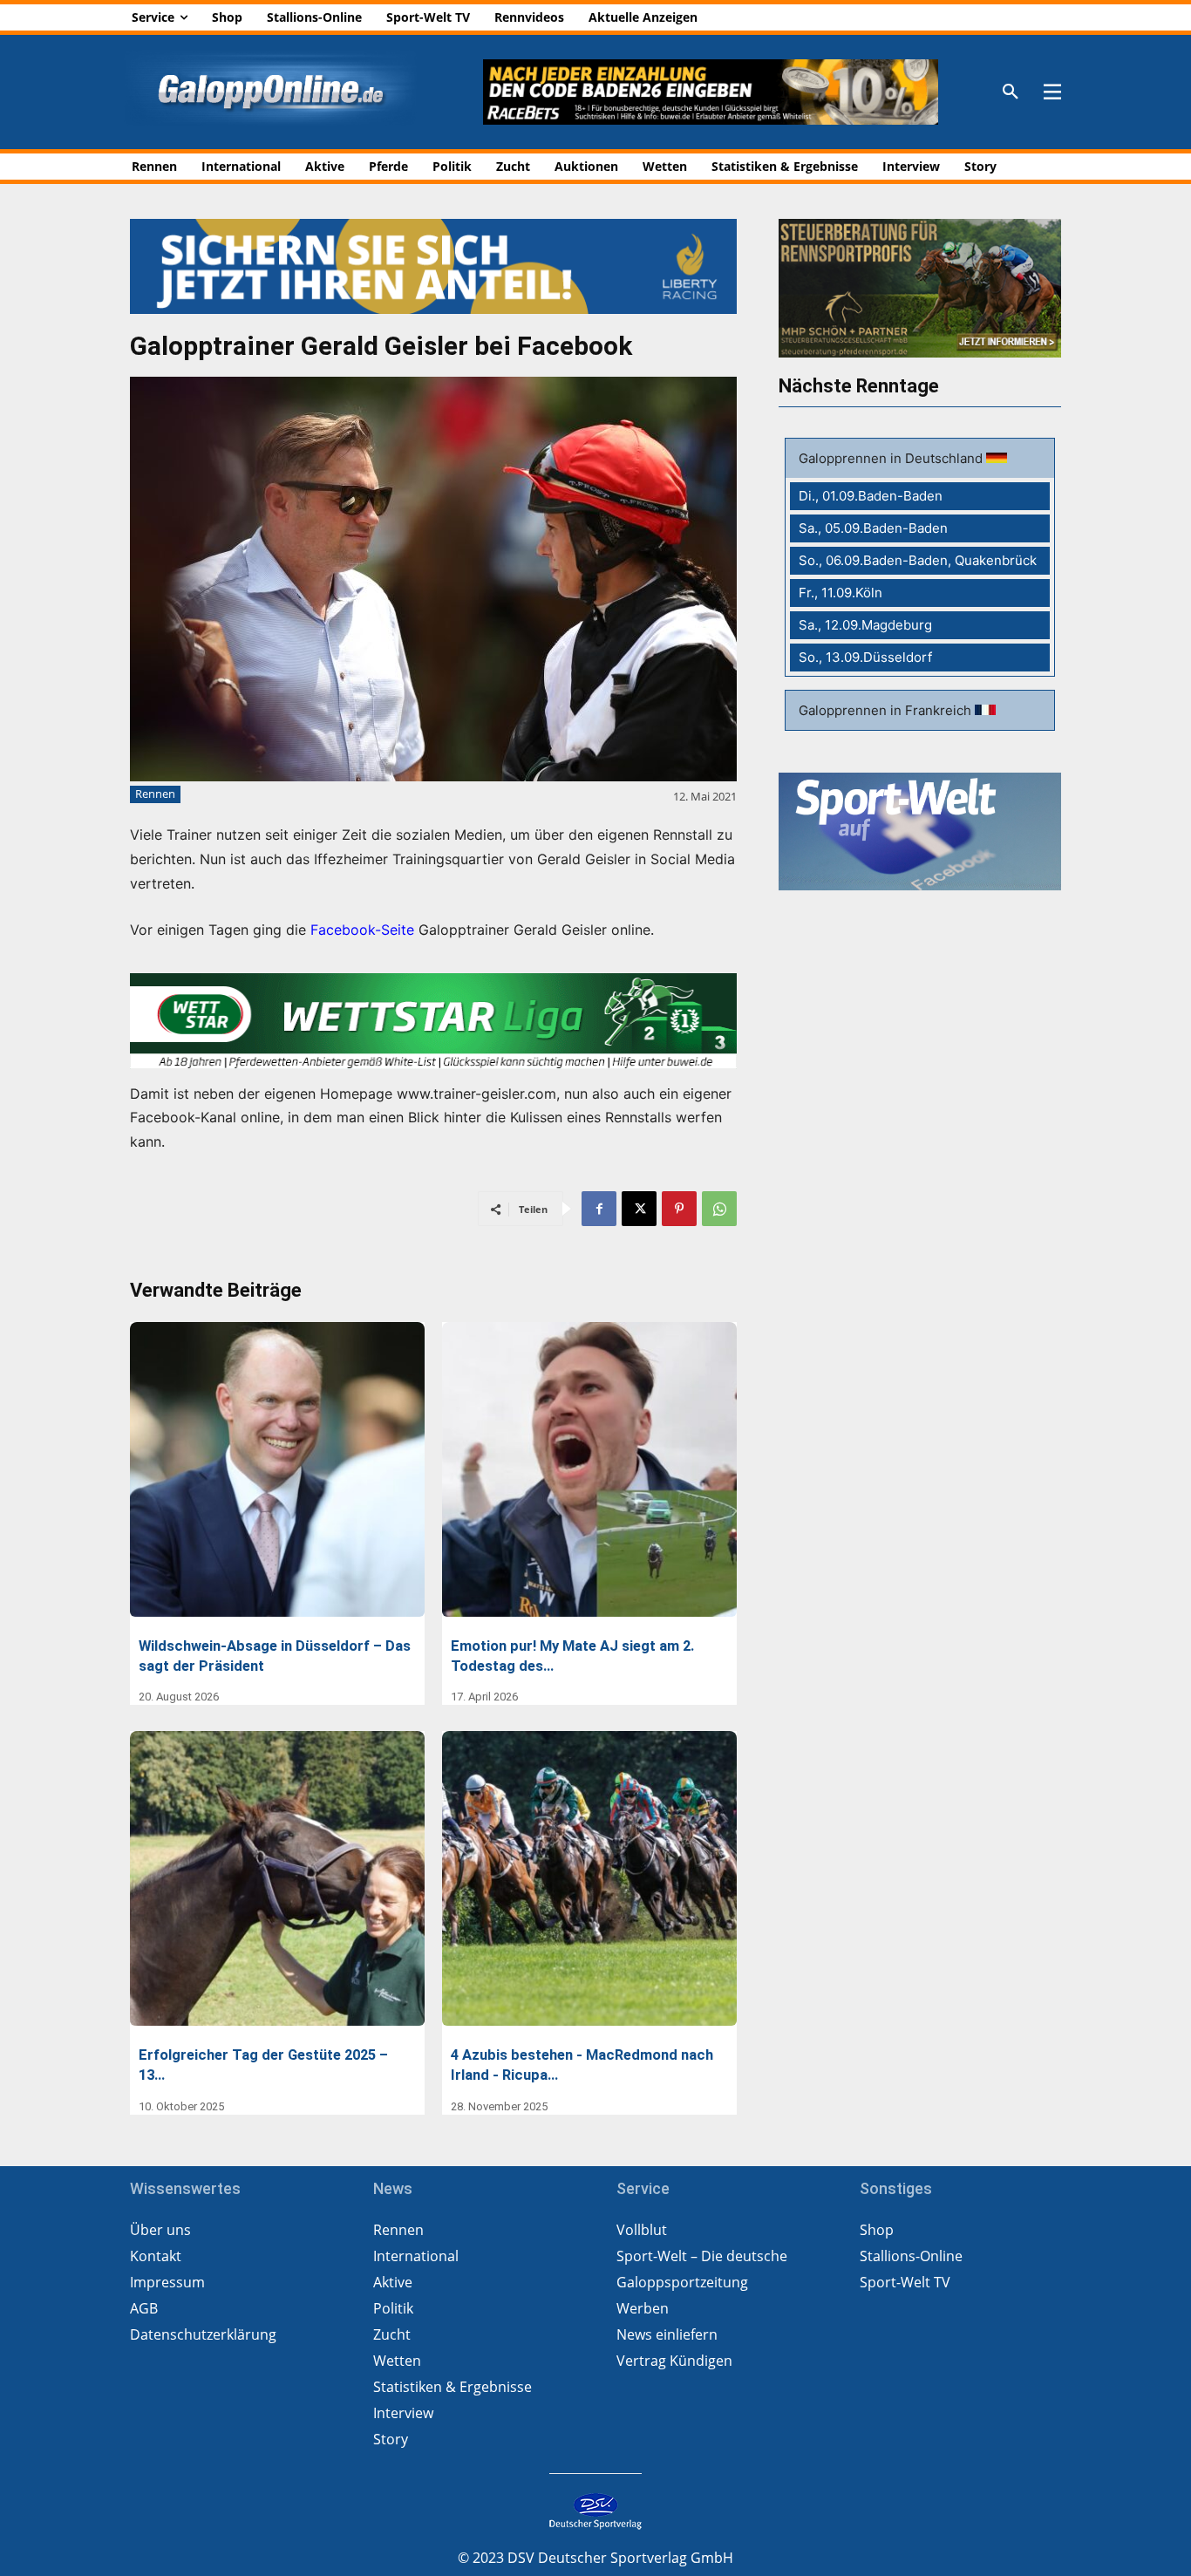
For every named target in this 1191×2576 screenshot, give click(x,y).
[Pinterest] (679, 1209)
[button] (1011, 92)
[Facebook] (599, 1209)
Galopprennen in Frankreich (887, 710)
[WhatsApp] (719, 1209)
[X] (639, 1209)
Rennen (155, 794)
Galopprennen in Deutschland (892, 458)
